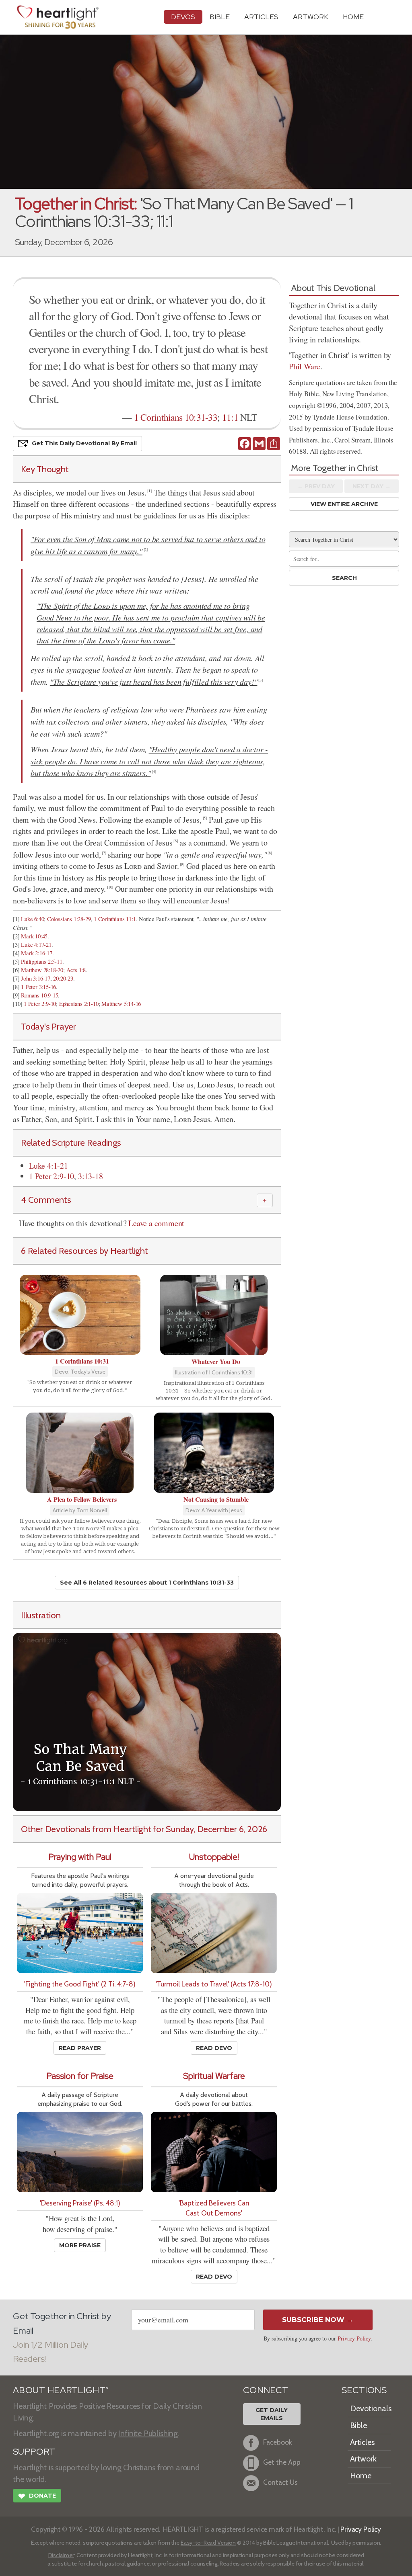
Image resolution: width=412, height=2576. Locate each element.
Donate (37, 2496)
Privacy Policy (354, 2338)
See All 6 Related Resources (147, 1583)
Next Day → (372, 486)
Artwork (311, 17)
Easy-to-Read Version (208, 2543)
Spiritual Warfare (214, 2076)
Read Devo (214, 2048)
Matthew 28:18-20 (42, 970)
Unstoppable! (214, 1857)
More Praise (80, 2245)
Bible (220, 17)
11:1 (230, 417)
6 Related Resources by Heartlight (84, 1251)
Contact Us (280, 2483)
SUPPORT (34, 2452)
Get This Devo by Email (84, 443)
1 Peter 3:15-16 (38, 987)
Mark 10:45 (34, 936)
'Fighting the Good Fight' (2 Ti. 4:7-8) (80, 1984)
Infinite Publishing (148, 2433)
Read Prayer (80, 2048)
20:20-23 (63, 978)
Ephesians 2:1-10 (79, 1004)
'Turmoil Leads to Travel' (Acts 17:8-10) (214, 1984)
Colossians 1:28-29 (69, 919)
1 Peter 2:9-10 (40, 1004)
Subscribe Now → (318, 2320)
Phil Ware (305, 366)
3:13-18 (91, 1176)
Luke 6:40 (32, 919)
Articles (261, 17)
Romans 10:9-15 (39, 995)
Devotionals (371, 2408)
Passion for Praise (80, 2076)
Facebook (278, 2442)
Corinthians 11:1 (117, 919)
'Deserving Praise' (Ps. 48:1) (80, 2203)
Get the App (282, 2462)
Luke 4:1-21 (48, 1166)
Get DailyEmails (272, 2414)
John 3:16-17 (36, 978)
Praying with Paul (80, 1857)
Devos (183, 17)
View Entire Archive (344, 504)
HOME (353, 17)
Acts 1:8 (76, 970)
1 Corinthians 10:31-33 (176, 417)
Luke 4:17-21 (36, 945)
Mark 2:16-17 (37, 953)
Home (361, 2476)
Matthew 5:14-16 (121, 1004)
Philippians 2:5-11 (41, 961)
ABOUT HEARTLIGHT (61, 2390)
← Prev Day (316, 486)
